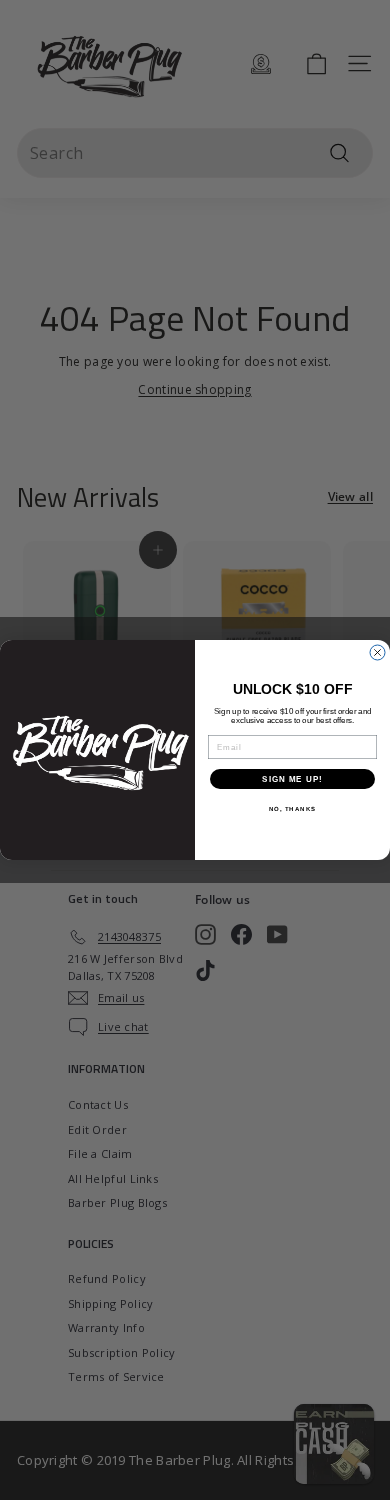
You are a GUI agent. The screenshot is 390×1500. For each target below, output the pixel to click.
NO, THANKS (293, 809)
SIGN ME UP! (292, 779)
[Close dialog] (377, 652)
